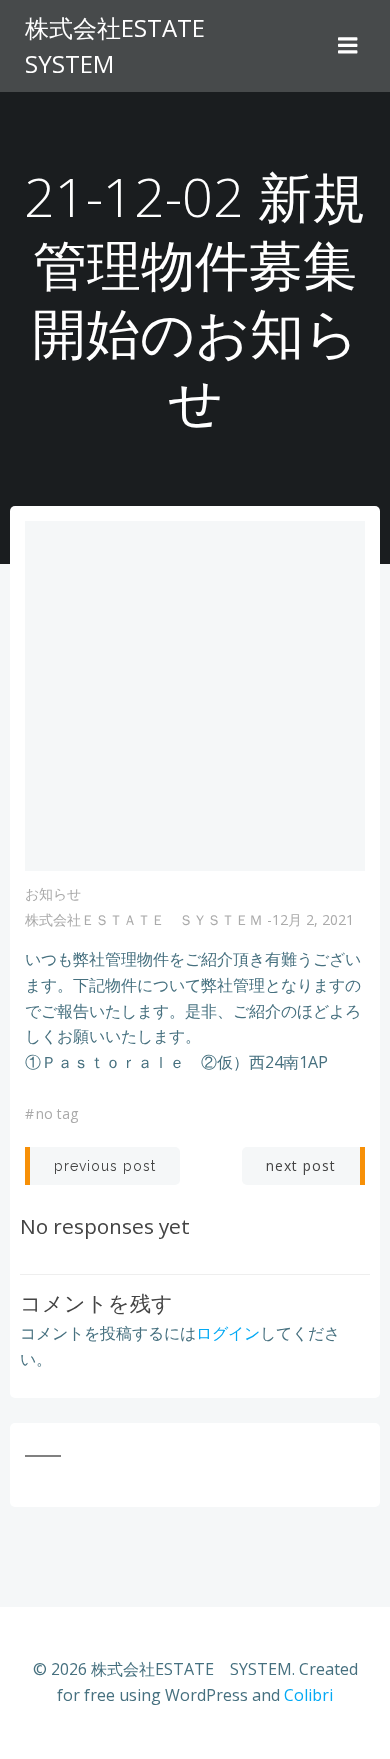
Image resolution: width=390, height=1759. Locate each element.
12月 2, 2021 (313, 919)
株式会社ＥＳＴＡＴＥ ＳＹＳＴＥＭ (144, 919)
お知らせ (53, 893)
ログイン (228, 1333)
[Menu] (348, 46)
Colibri (308, 1695)
